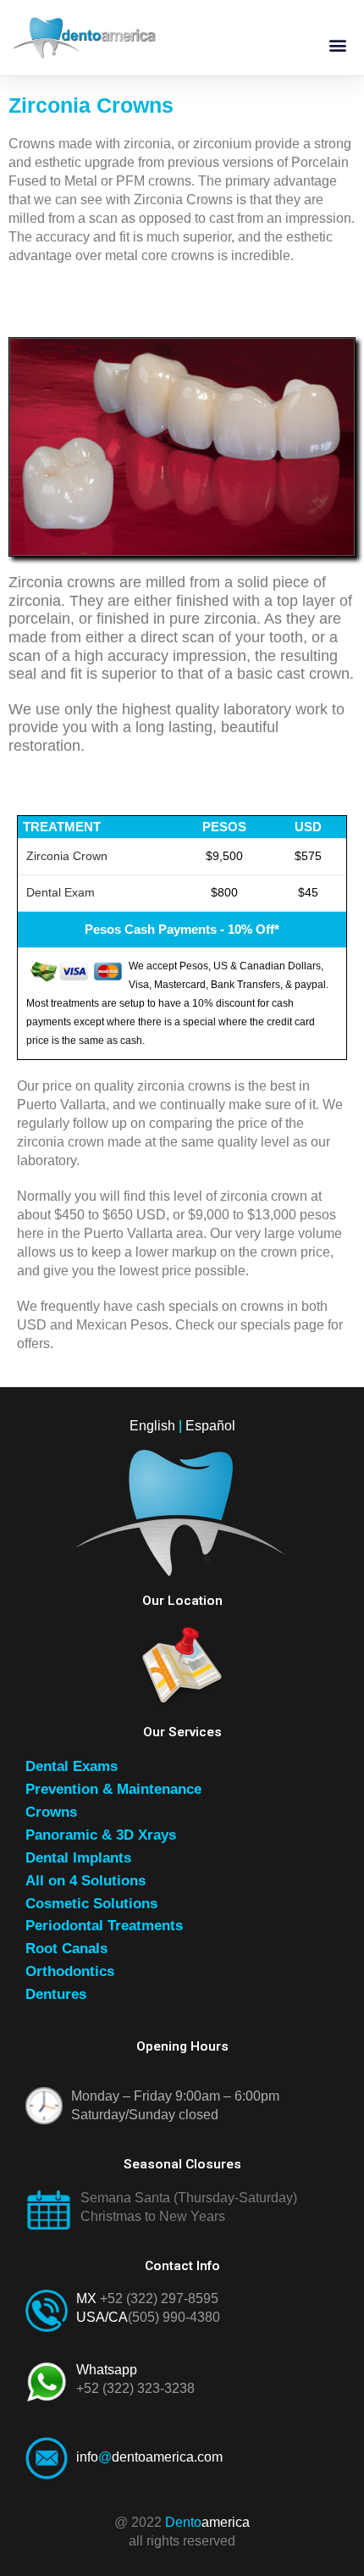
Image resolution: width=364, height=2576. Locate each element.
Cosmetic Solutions (91, 1904)
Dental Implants (78, 1858)
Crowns (51, 1812)
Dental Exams (72, 1766)
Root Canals (66, 1949)
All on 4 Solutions (85, 1881)
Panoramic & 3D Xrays (101, 1835)
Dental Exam (61, 893)
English (152, 1426)
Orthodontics (70, 1971)
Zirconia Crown (67, 856)
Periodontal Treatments (104, 1926)
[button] (337, 44)
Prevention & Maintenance (113, 1789)
